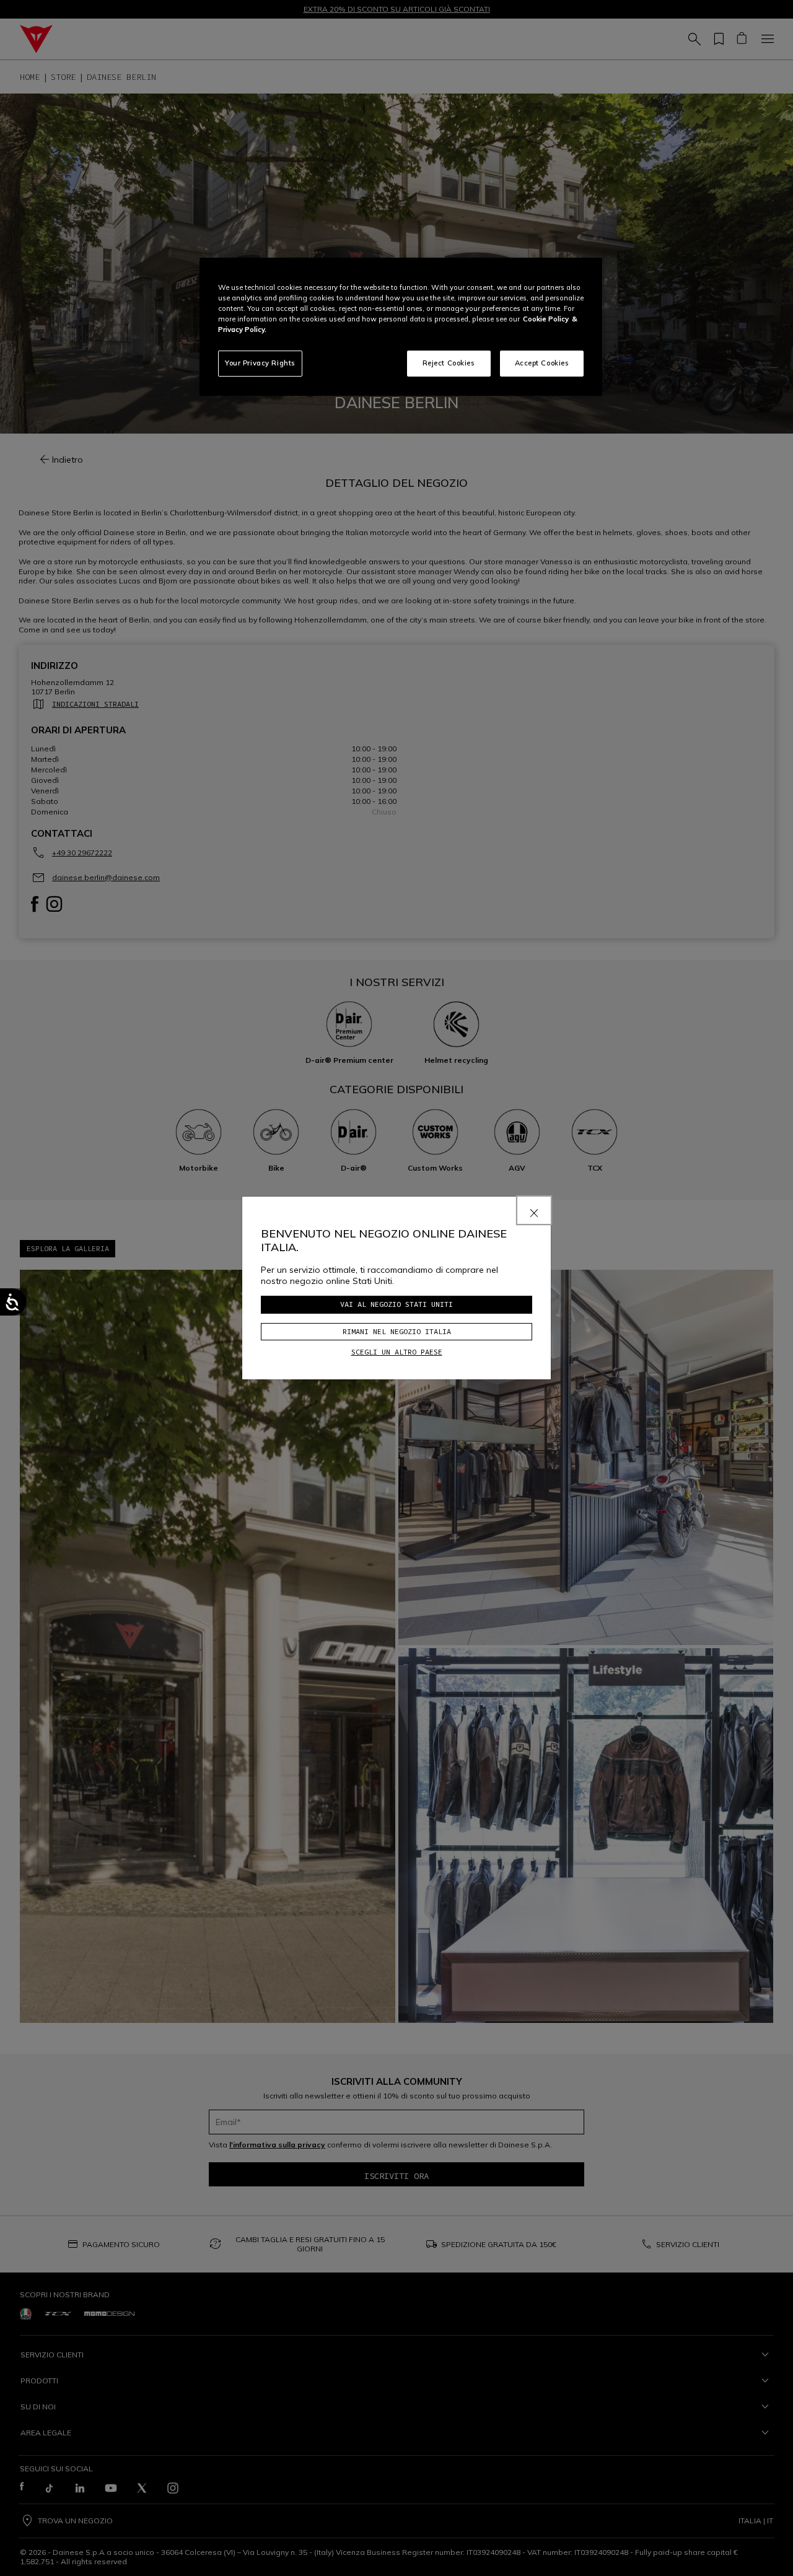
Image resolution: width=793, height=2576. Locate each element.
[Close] (534, 1210)
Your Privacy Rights (260, 363)
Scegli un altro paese (397, 1352)
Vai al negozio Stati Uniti (396, 1304)
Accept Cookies (542, 363)
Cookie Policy (546, 319)
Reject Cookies (449, 363)
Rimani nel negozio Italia (397, 1331)
